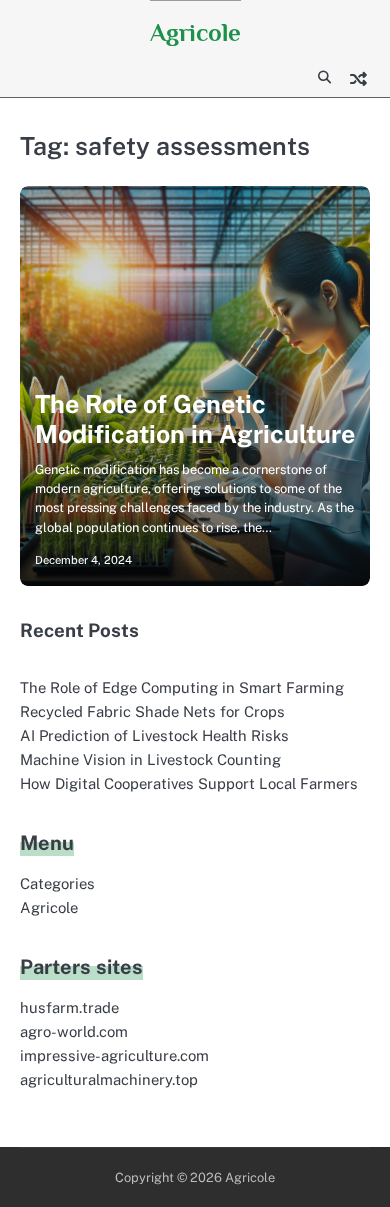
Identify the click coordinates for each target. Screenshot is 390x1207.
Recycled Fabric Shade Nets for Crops (152, 711)
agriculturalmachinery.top (109, 1079)
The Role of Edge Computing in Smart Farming (182, 687)
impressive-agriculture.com (114, 1055)
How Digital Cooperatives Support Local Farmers (189, 783)
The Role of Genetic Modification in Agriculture (195, 419)
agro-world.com (74, 1031)
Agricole (195, 32)
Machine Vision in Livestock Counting (150, 759)
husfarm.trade (69, 1007)
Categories (57, 883)
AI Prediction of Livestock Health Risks (154, 735)
